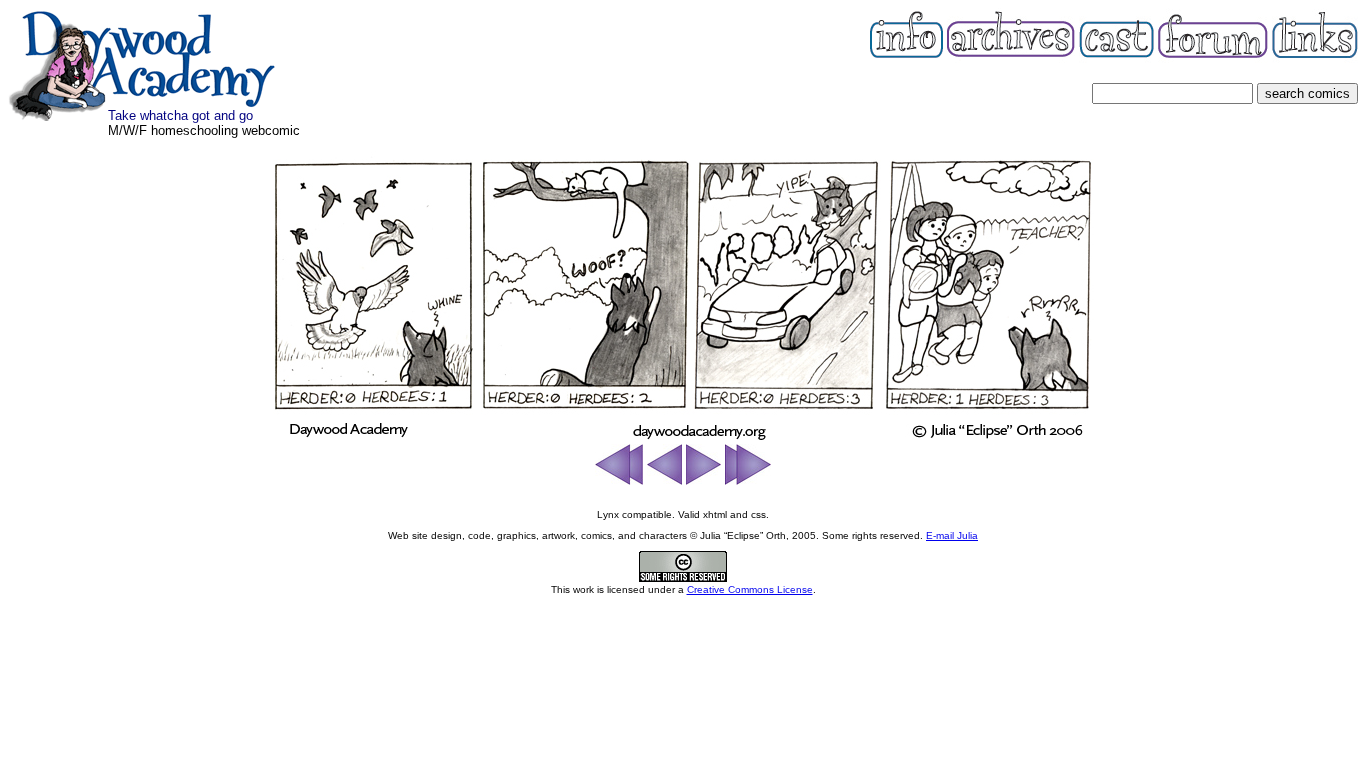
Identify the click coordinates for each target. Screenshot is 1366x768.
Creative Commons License (750, 589)
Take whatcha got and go (180, 115)
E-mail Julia (952, 535)
